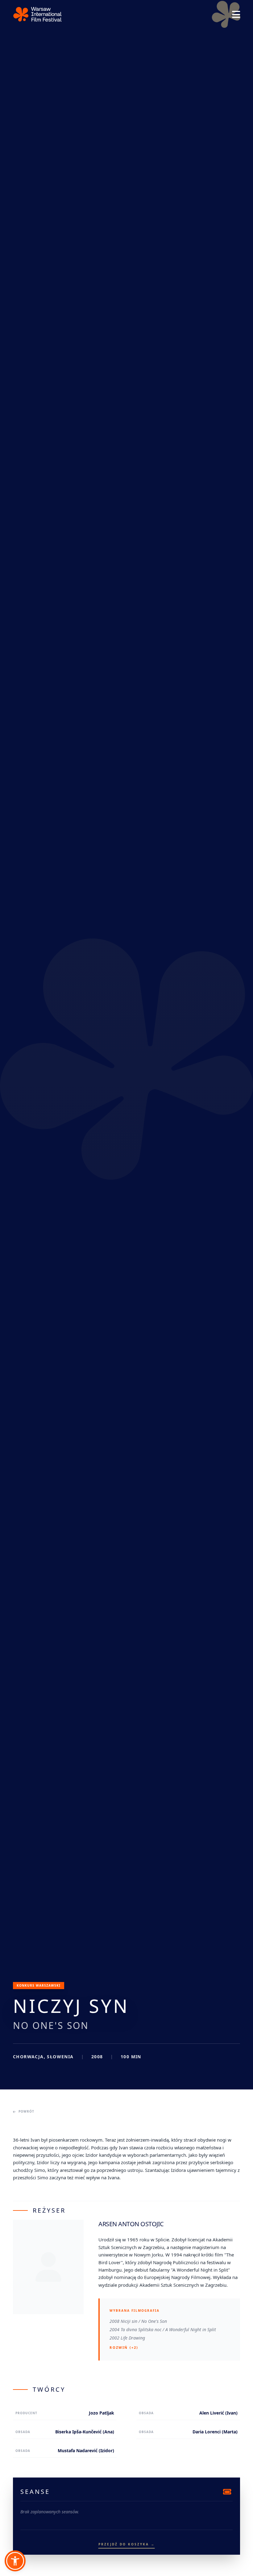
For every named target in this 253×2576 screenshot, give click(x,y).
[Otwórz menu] (236, 15)
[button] (15, 2561)
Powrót (26, 2111)
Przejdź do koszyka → (127, 2544)
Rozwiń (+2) (124, 2347)
